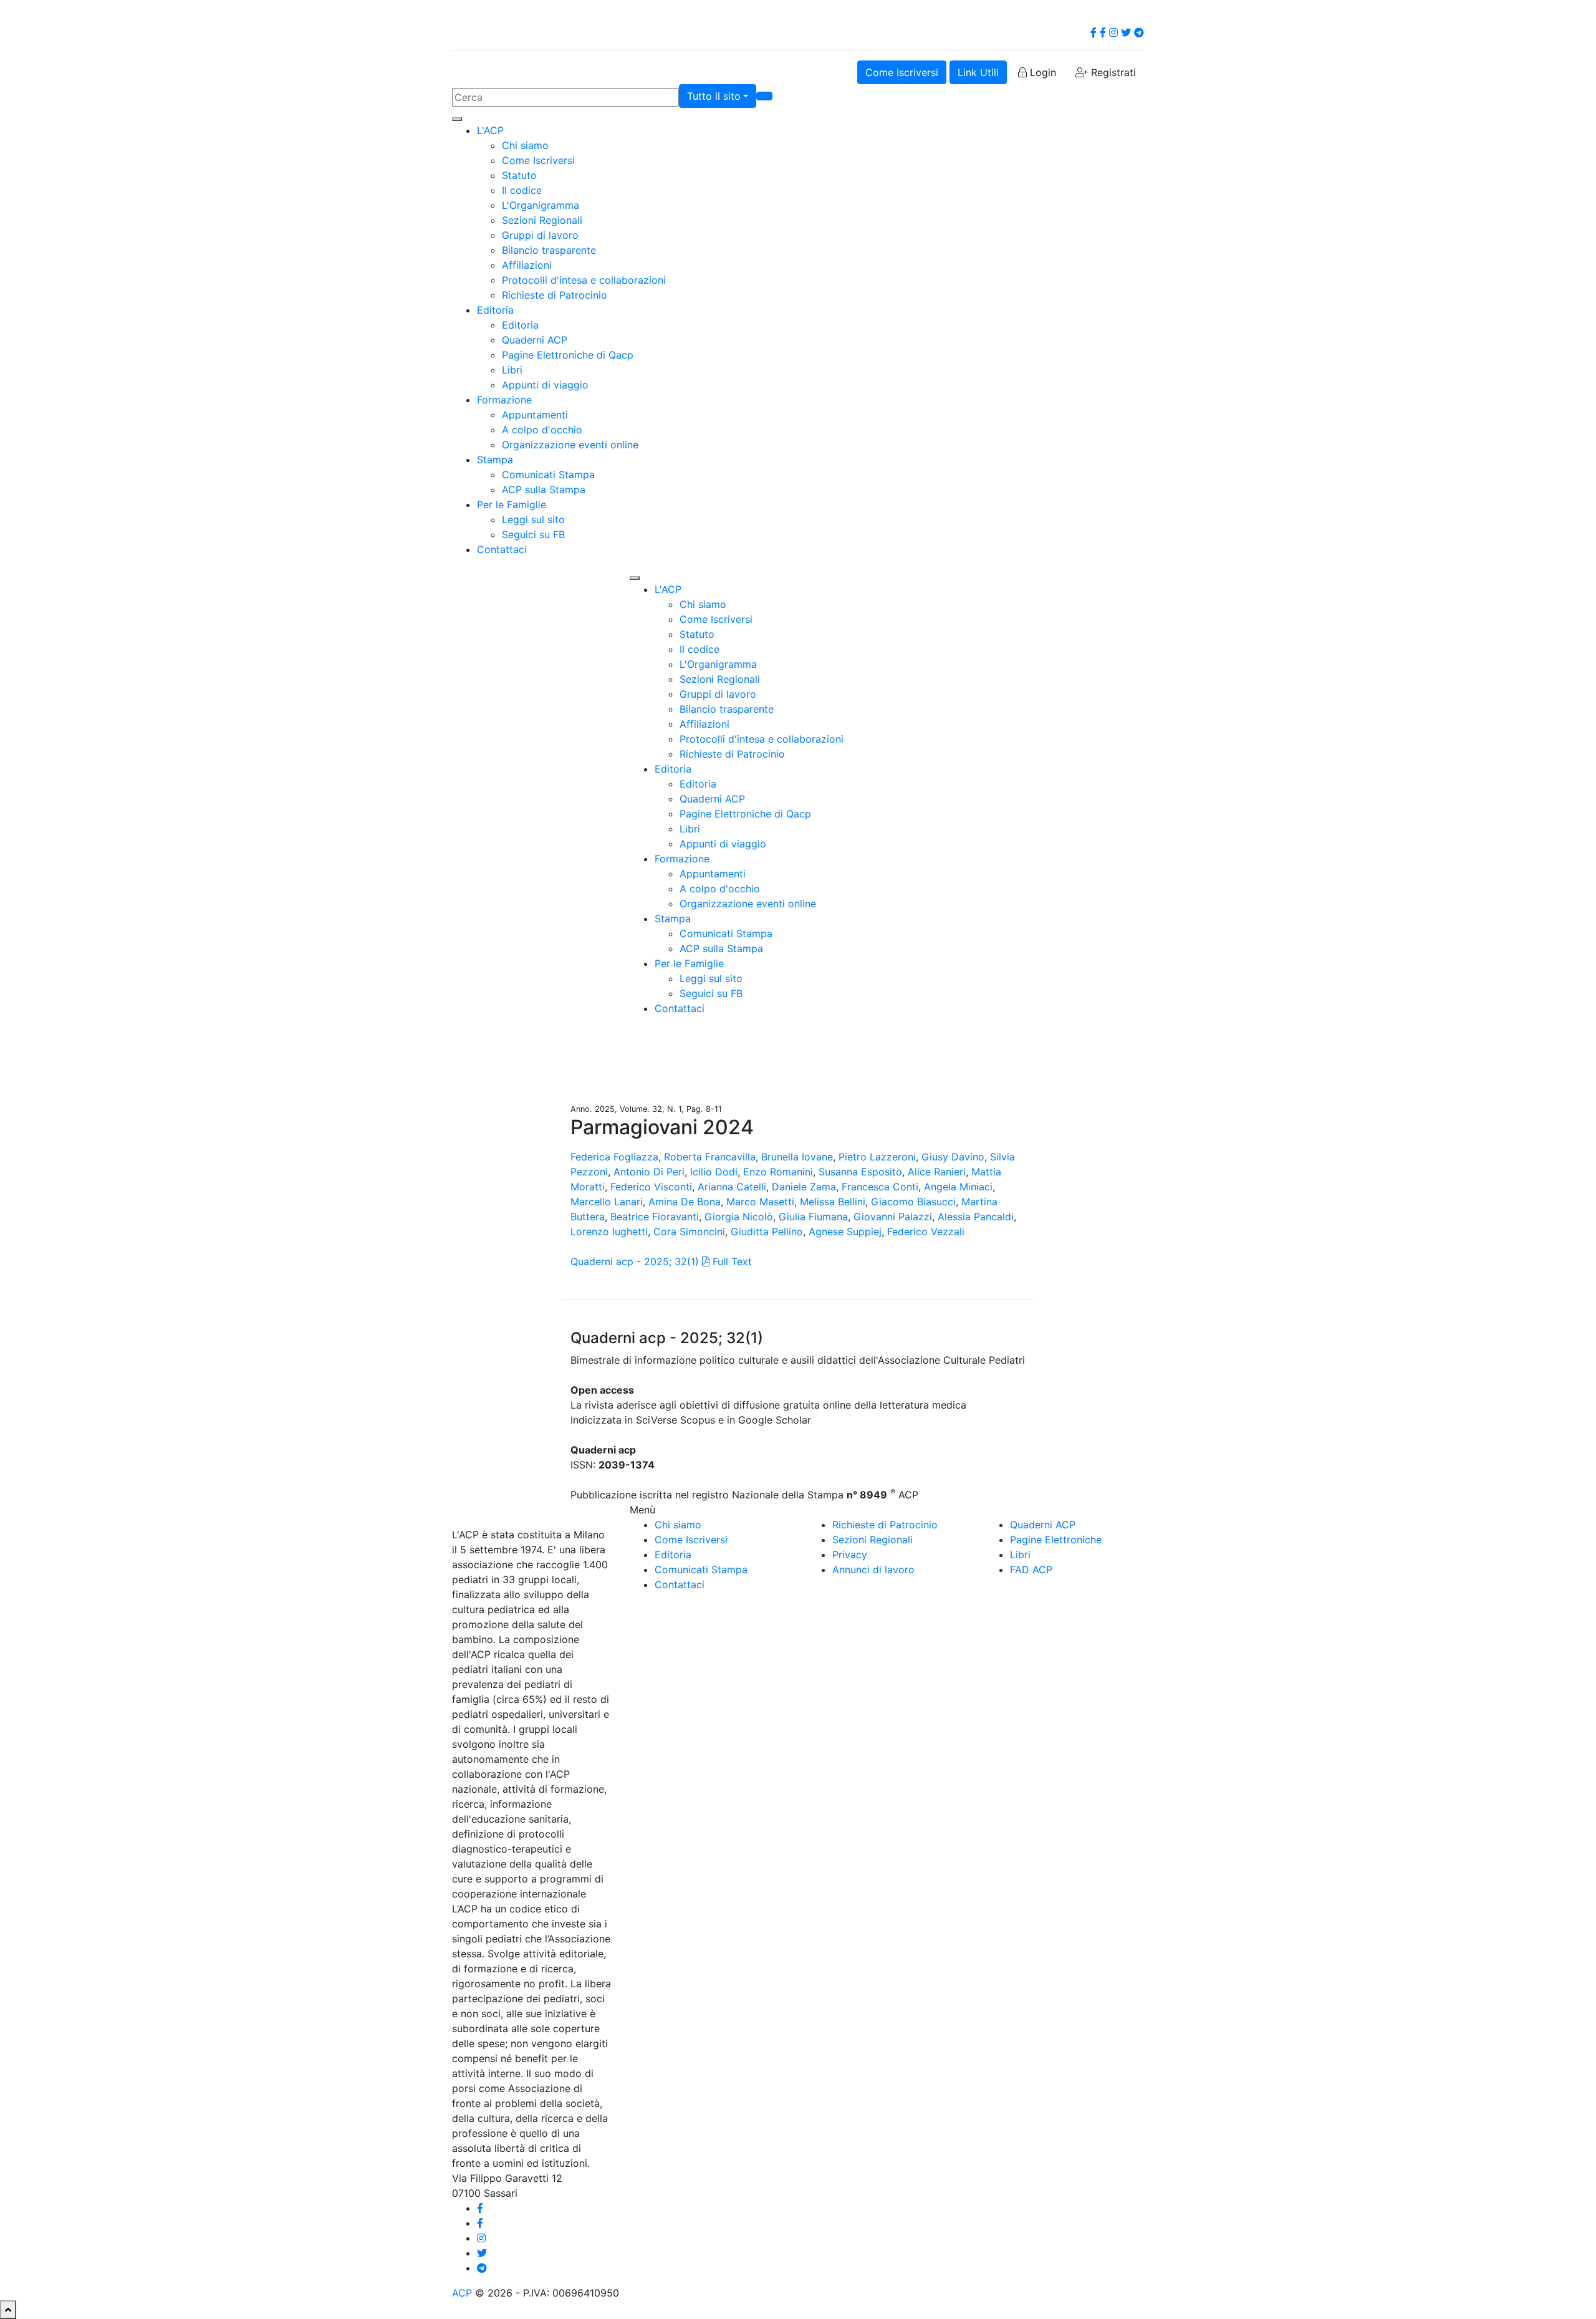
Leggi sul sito (533, 519)
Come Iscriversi (902, 72)
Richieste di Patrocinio (555, 295)
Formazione (504, 400)
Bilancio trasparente (549, 250)
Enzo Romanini (778, 1172)
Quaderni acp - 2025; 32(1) (635, 1261)
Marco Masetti (760, 1202)
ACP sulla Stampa (544, 489)
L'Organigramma (541, 205)
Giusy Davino (953, 1157)
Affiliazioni (527, 265)
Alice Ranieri (937, 1172)
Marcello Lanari (607, 1202)
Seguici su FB (533, 534)
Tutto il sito (714, 96)
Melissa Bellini (833, 1202)
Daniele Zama (804, 1187)
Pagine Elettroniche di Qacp (568, 355)
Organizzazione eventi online (570, 445)
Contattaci (502, 549)
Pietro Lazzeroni (877, 1157)
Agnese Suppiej (845, 1232)
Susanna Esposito (860, 1172)
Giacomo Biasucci (913, 1202)
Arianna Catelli (732, 1187)
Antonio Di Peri (649, 1172)
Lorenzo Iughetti (609, 1232)
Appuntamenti (535, 415)
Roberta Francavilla (710, 1157)
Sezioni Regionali (542, 220)
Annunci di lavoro (873, 1569)
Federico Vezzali (926, 1232)
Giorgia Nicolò (739, 1217)
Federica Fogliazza (614, 1157)
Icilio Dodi (714, 1172)
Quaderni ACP (535, 340)
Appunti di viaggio (545, 385)
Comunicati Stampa (548, 475)
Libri (512, 370)
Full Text (731, 1261)
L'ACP (490, 130)
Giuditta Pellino (767, 1232)
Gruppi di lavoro (540, 235)
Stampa (495, 460)
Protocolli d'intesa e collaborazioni (584, 280)
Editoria (495, 310)
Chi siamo (525, 145)
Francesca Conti (880, 1187)
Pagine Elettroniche (1056, 1540)
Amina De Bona (685, 1202)
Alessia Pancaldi (976, 1217)
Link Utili (978, 72)
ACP (462, 2293)
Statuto (519, 175)
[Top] (8, 2310)
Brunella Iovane (797, 1157)
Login (1041, 72)
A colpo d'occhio (542, 430)
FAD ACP (1031, 1569)
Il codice (522, 190)
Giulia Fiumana (813, 1217)
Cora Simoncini (689, 1232)
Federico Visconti (651, 1187)
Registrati (1112, 72)
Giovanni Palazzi (893, 1217)
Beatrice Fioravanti (655, 1217)
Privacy (850, 1555)
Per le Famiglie (512, 504)
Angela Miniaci (958, 1187)
